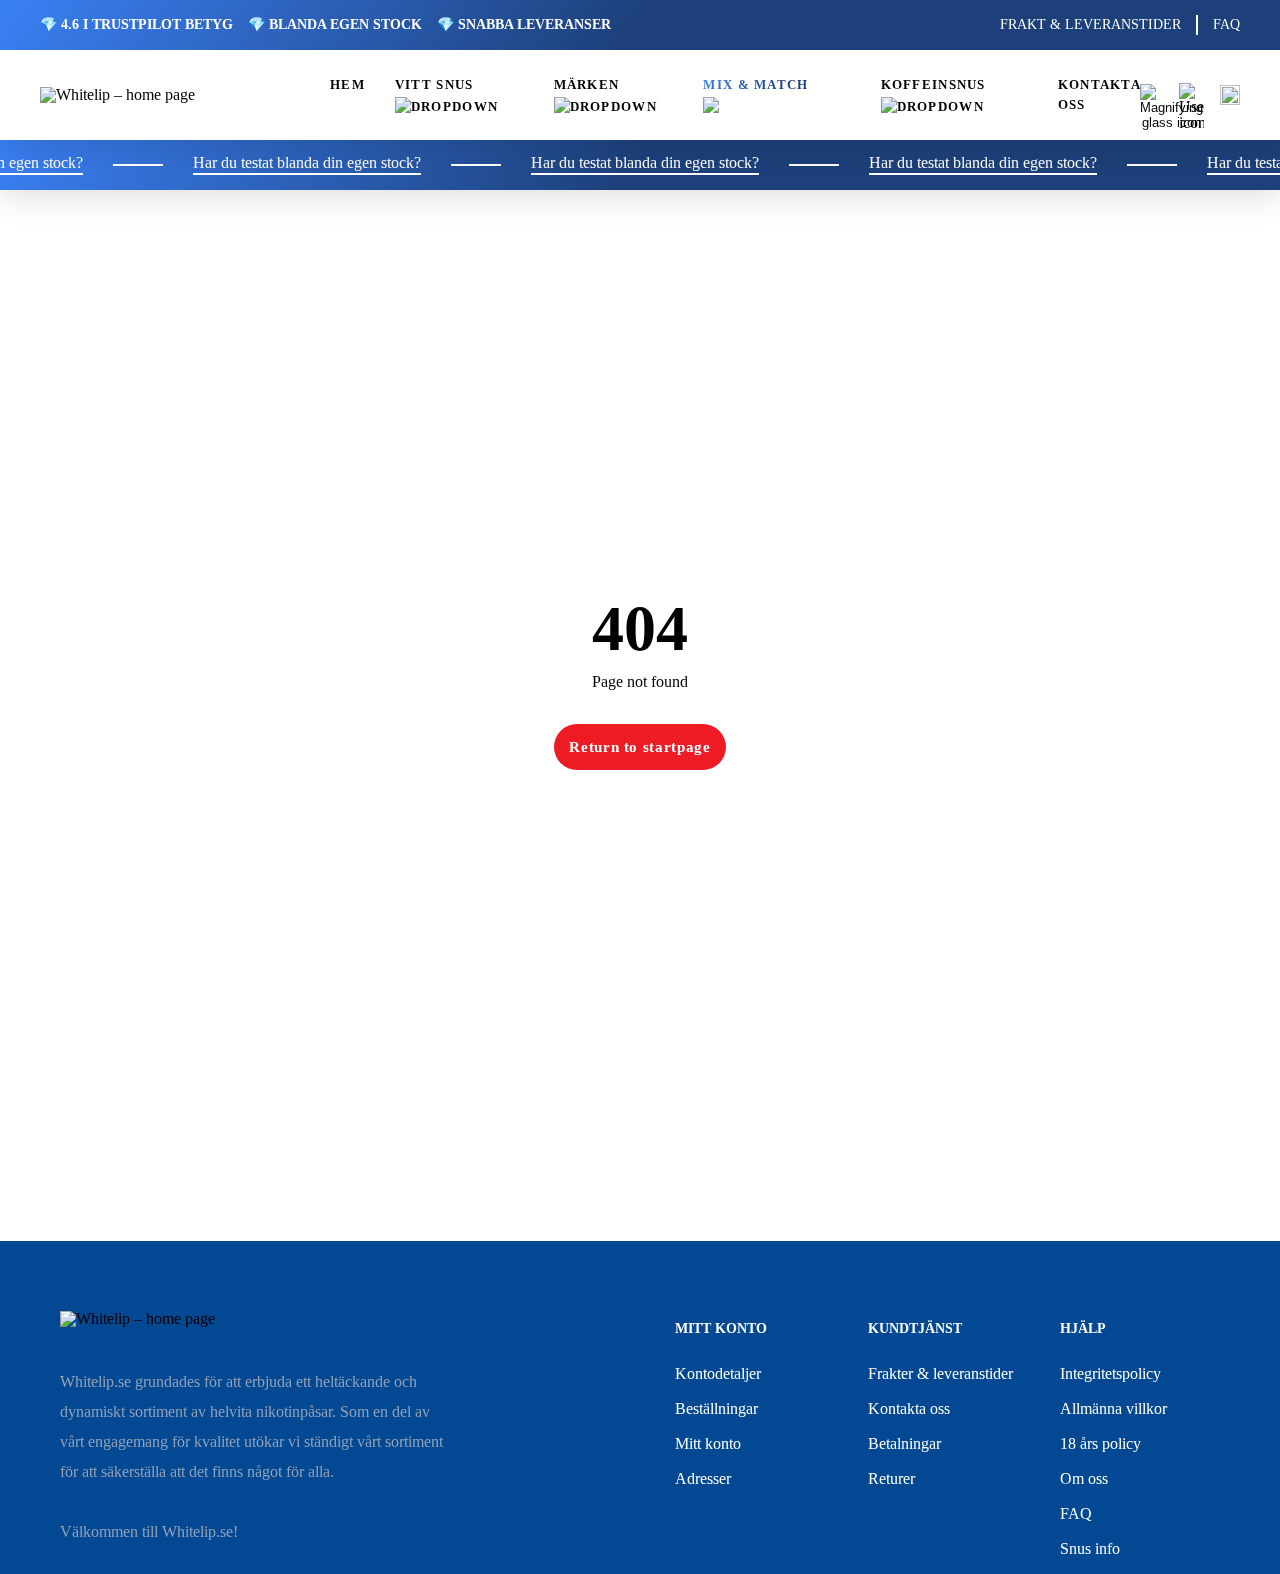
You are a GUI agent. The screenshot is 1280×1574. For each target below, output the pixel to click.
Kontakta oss (909, 1408)
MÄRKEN (587, 85)
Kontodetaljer (718, 1373)
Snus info (1090, 1548)
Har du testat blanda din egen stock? (290, 163)
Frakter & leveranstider (940, 1373)
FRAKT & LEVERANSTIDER (1090, 24)
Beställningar (716, 1408)
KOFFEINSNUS (933, 85)
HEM (347, 85)
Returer (891, 1478)
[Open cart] (1230, 95)
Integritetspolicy (1110, 1373)
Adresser (703, 1478)
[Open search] (1151, 95)
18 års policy (1100, 1443)
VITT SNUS (434, 85)
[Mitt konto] (1191, 95)
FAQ (1226, 24)
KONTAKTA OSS (1099, 95)
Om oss (1084, 1478)
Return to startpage (640, 747)
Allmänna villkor (1113, 1408)
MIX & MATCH (755, 85)
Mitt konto (708, 1443)
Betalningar (904, 1443)
